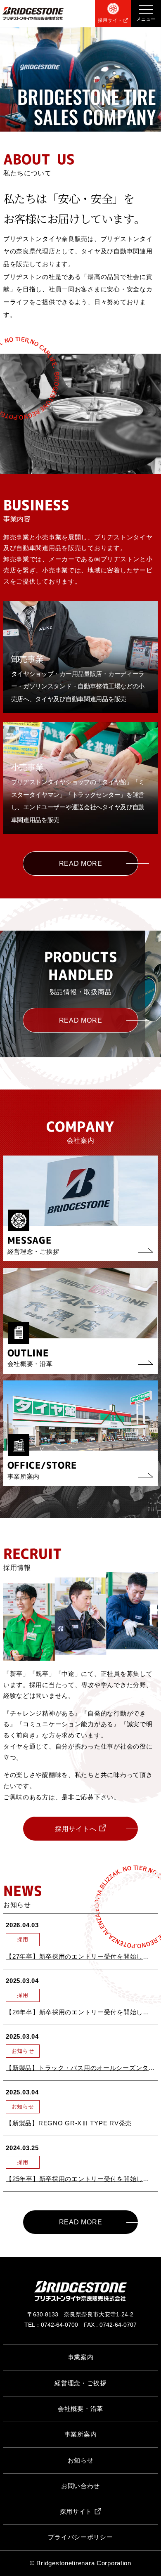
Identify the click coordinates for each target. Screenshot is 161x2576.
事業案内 (81, 2357)
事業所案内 (81, 2434)
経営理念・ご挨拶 (80, 2383)
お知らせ (81, 2460)
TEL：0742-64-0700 (51, 2325)
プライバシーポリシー (80, 2537)
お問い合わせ (80, 2486)
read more (81, 863)
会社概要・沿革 (80, 2409)
